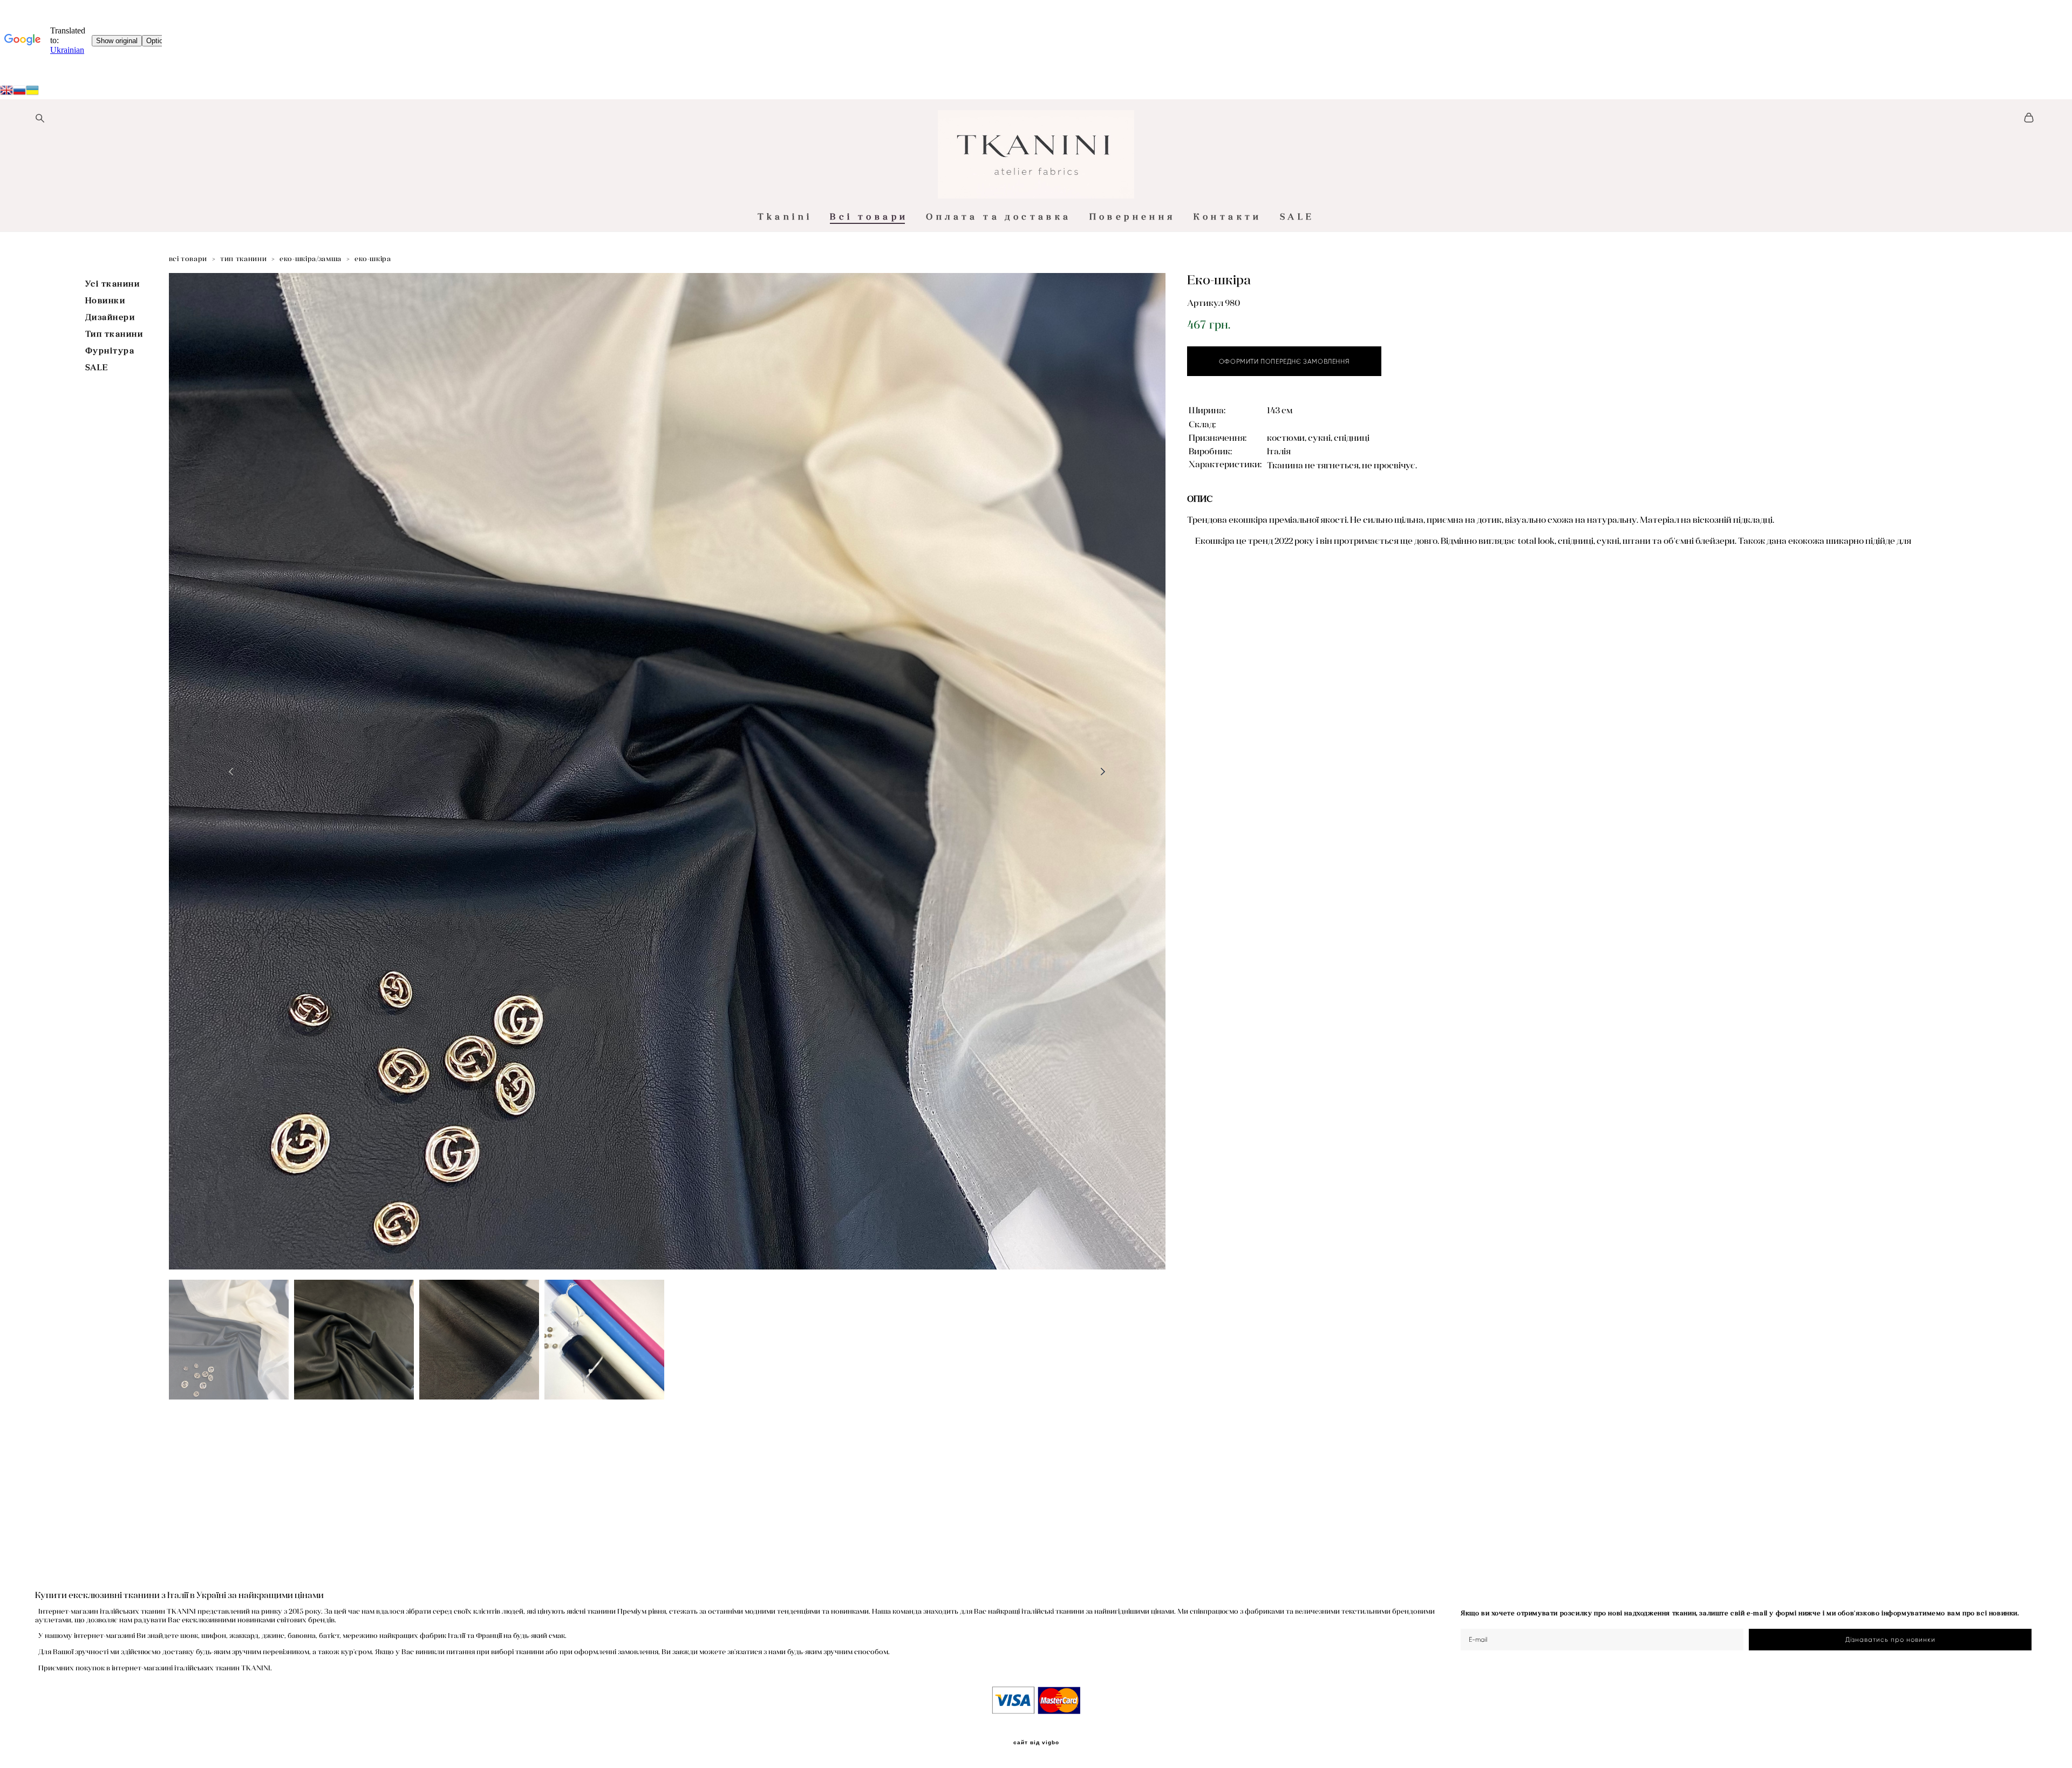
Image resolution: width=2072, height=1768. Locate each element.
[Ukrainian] (19, 92)
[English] (6, 92)
